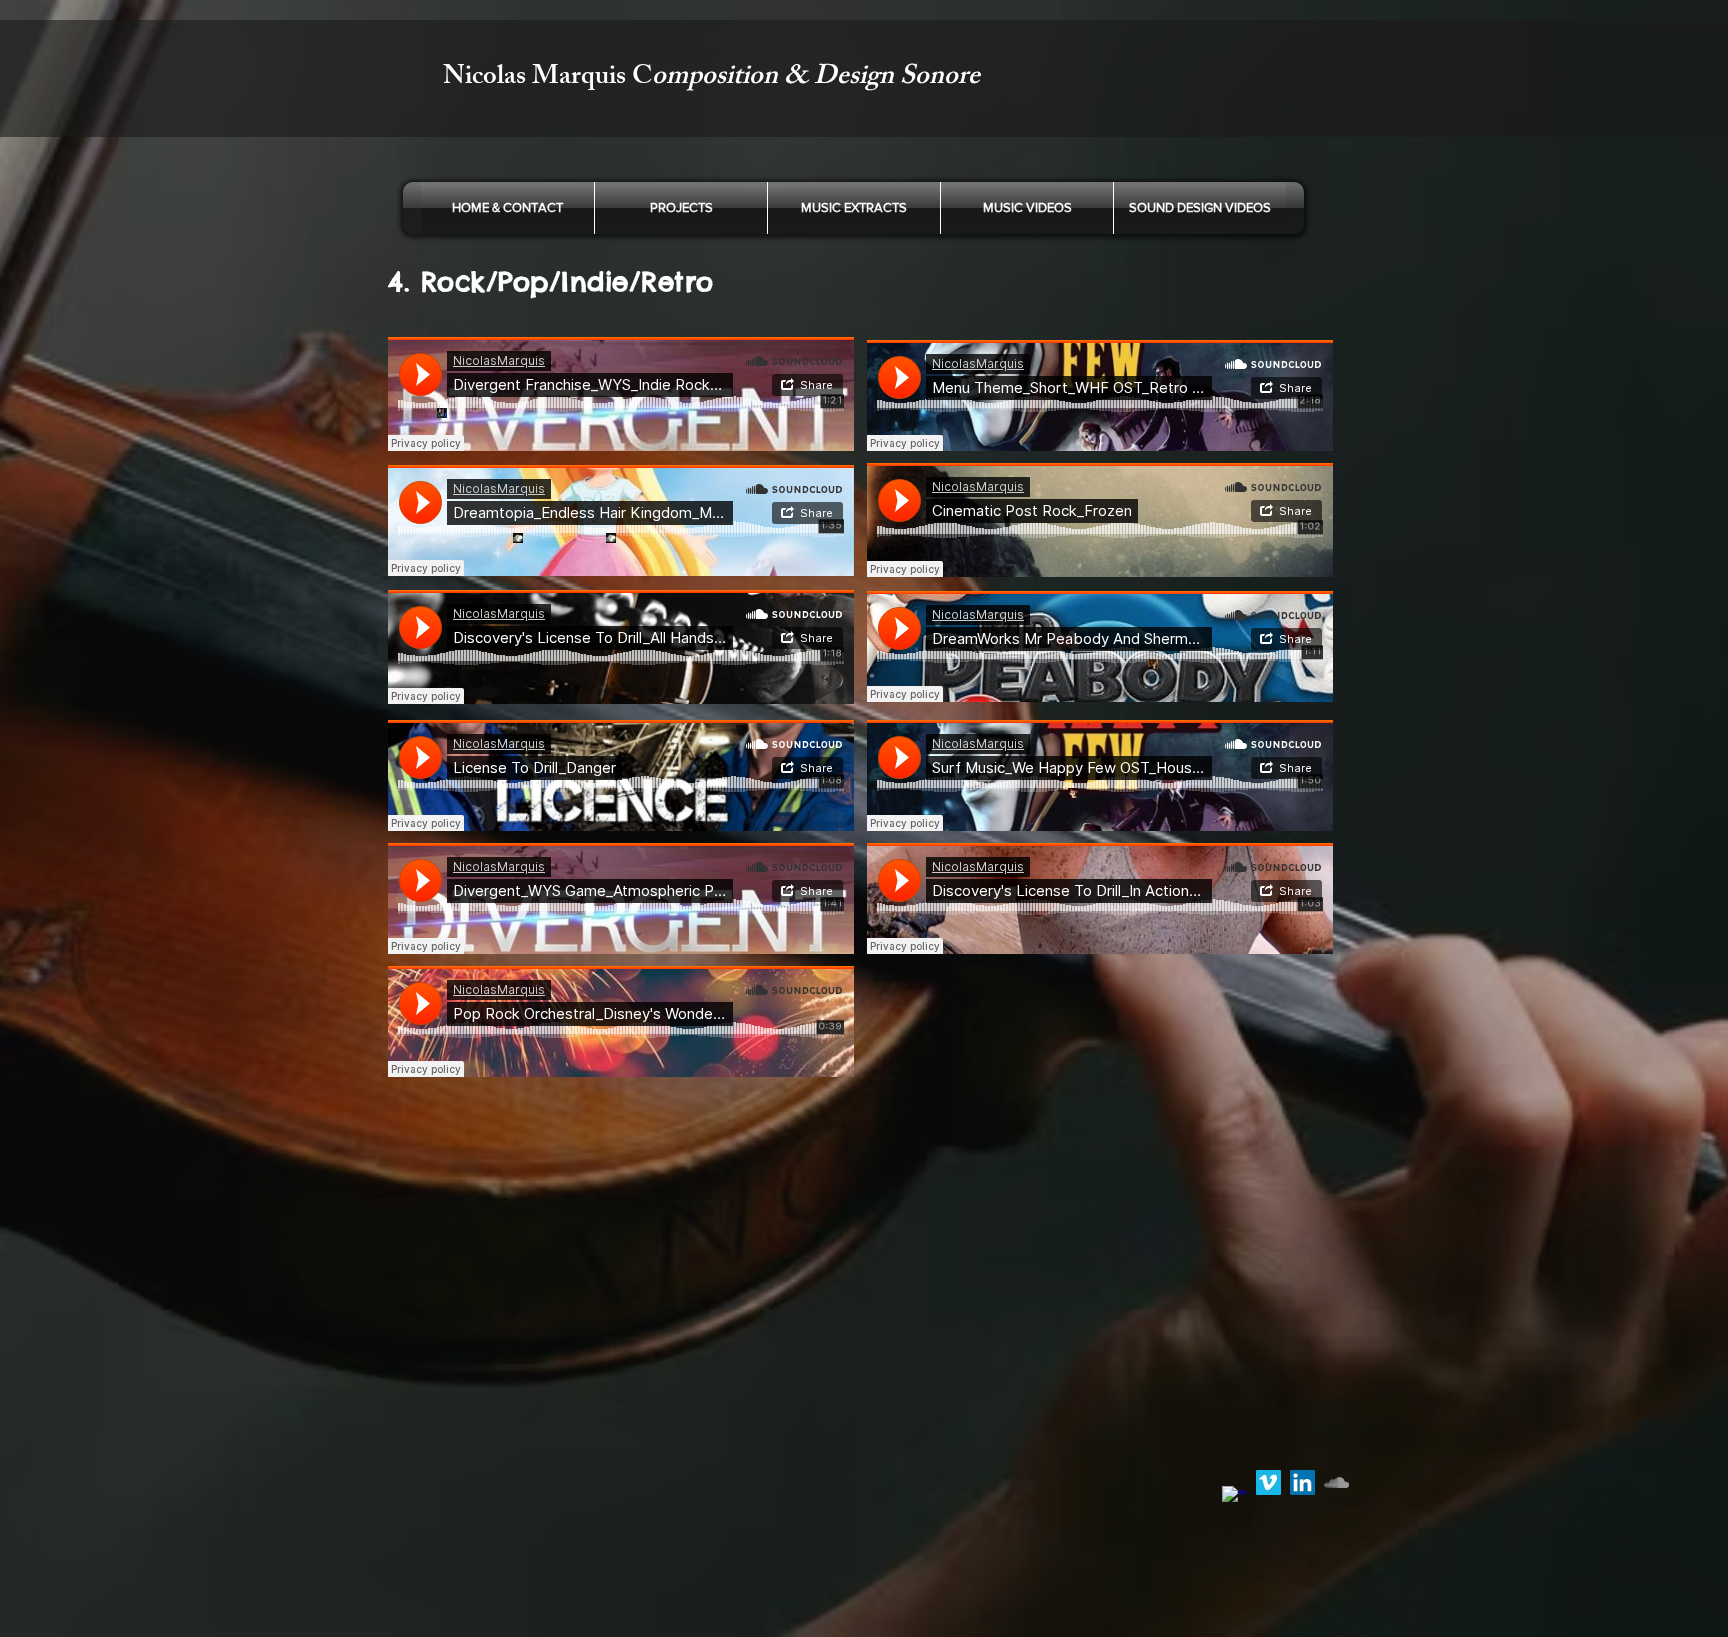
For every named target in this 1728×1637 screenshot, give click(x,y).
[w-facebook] (1234, 1498)
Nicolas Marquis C (547, 78)
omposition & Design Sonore (816, 78)
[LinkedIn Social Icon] (1302, 1482)
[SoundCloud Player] (621, 394)
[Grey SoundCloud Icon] (1336, 1482)
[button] (854, 208)
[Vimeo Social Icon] (1268, 1482)
